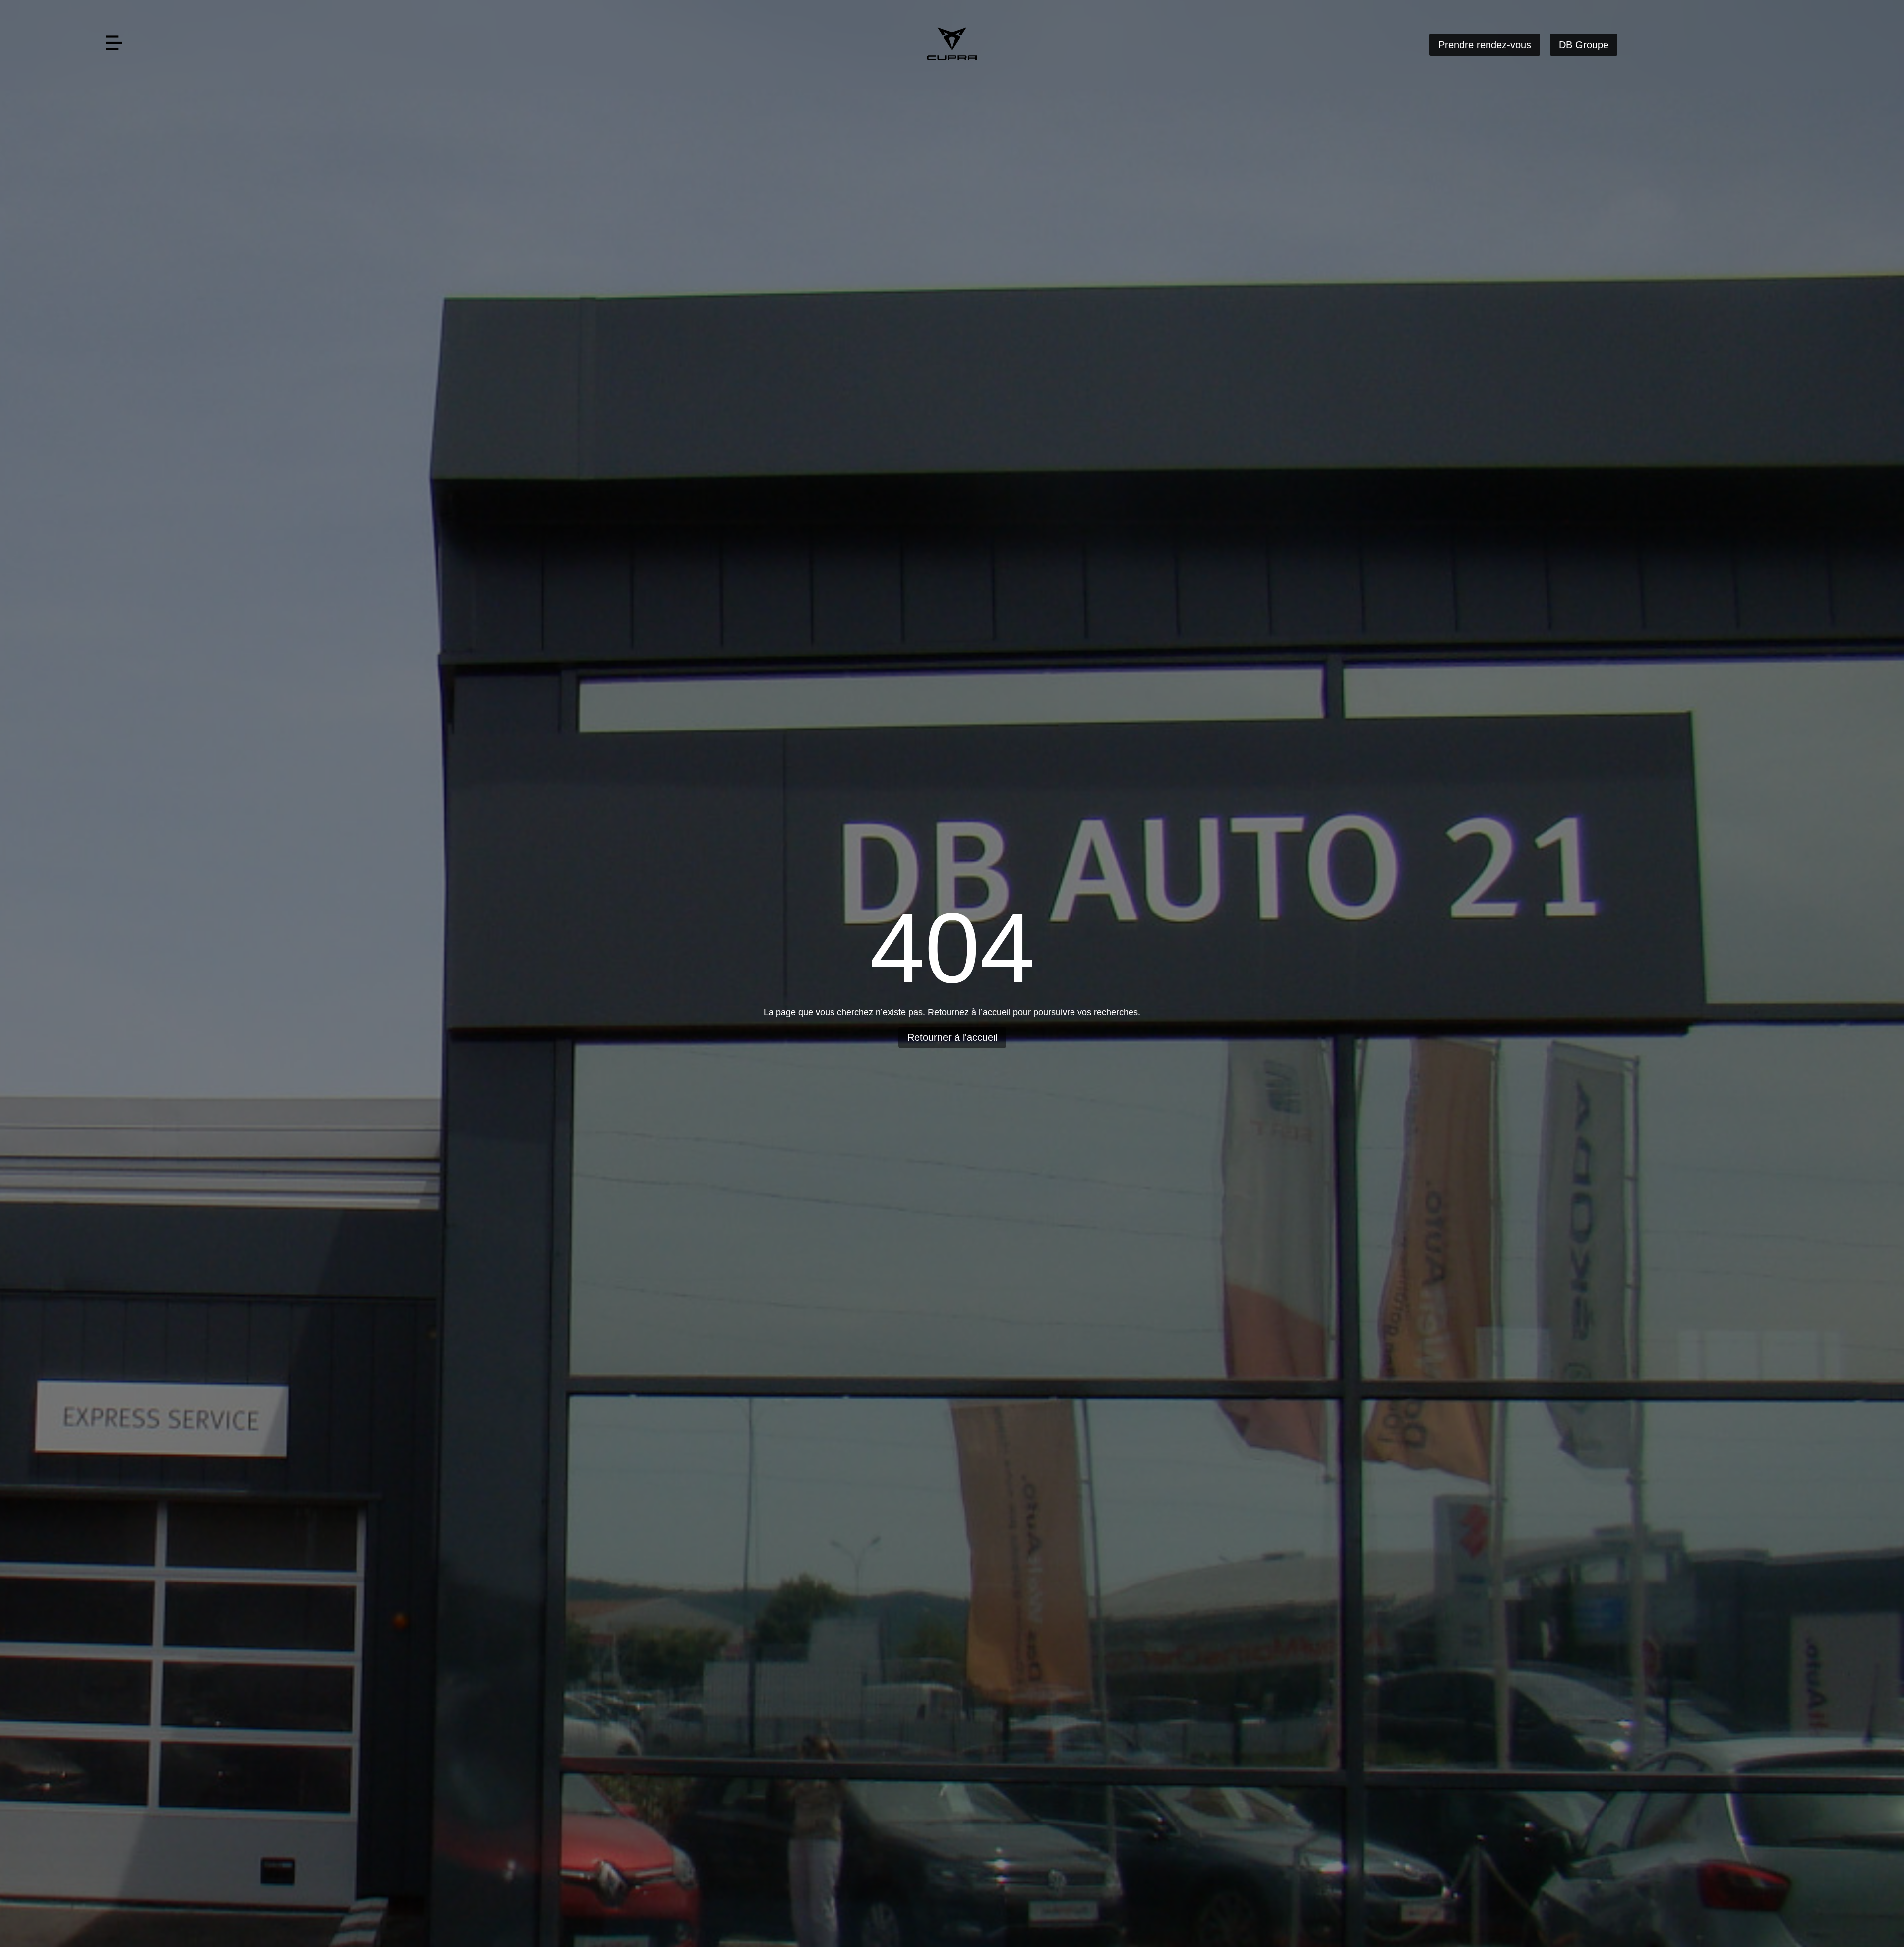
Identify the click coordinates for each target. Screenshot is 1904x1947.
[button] (114, 44)
